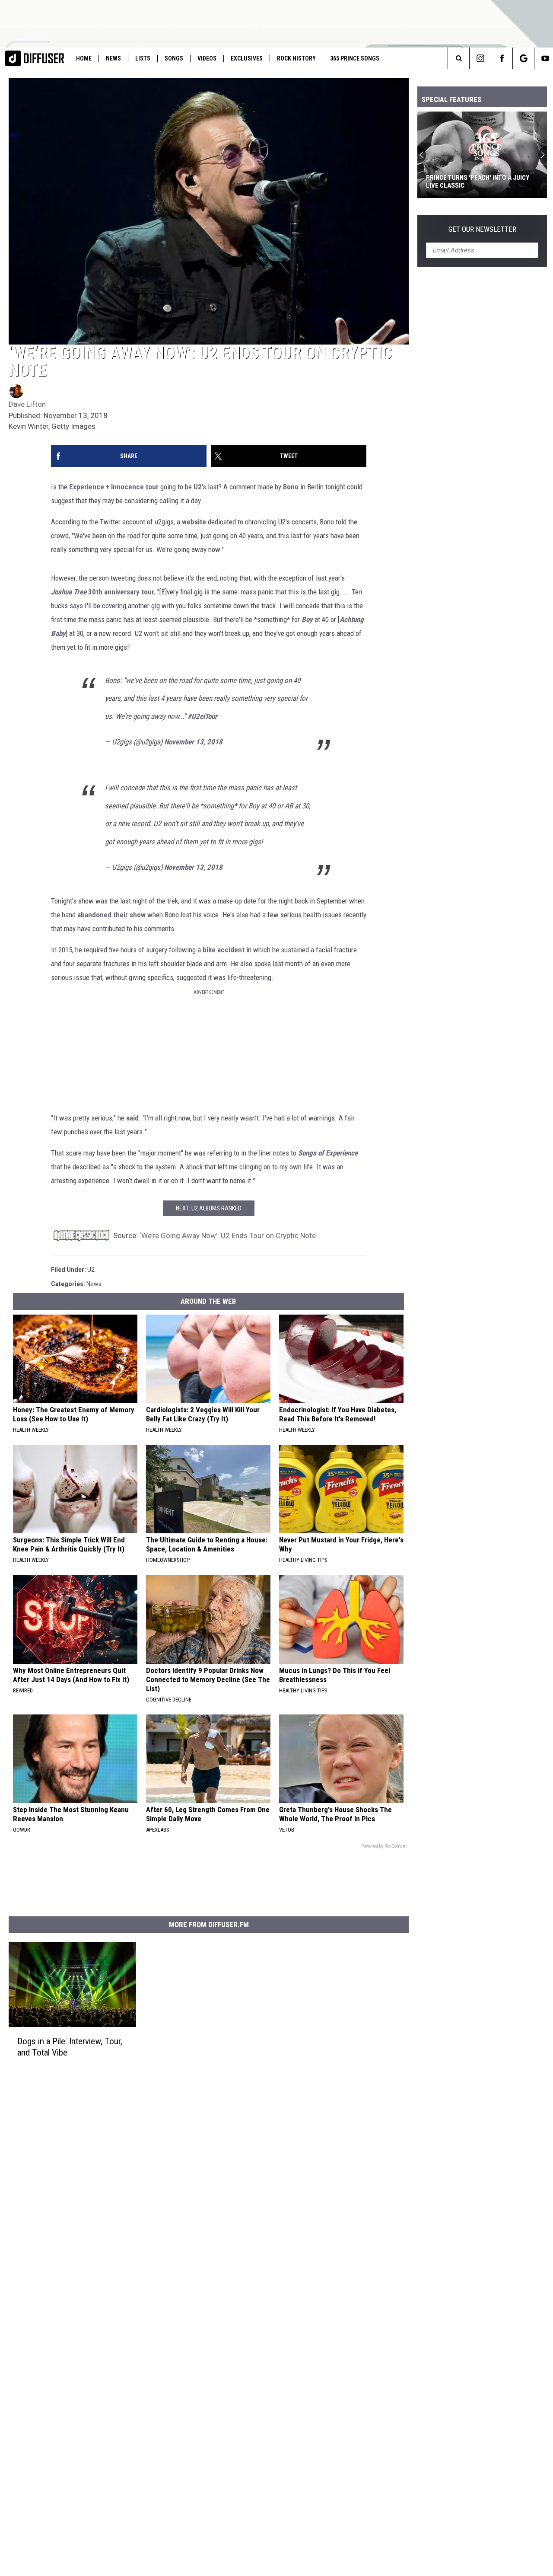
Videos (207, 58)
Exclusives (247, 58)
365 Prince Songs (355, 58)
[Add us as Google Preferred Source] (523, 58)
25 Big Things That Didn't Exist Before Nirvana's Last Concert (475, 182)
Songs (174, 58)
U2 (198, 487)
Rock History (296, 58)
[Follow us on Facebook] (502, 58)
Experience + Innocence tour (114, 487)
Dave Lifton (27, 404)
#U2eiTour (202, 716)
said (132, 1118)
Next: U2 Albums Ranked (209, 1208)
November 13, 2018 (193, 742)
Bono (291, 487)
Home (84, 58)
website (194, 522)
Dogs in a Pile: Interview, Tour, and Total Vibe (70, 2047)
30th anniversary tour (121, 592)
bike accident (224, 950)
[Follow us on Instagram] (480, 58)
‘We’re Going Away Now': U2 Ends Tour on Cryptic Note (228, 1235)
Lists (143, 58)
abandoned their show (111, 915)
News (113, 58)
